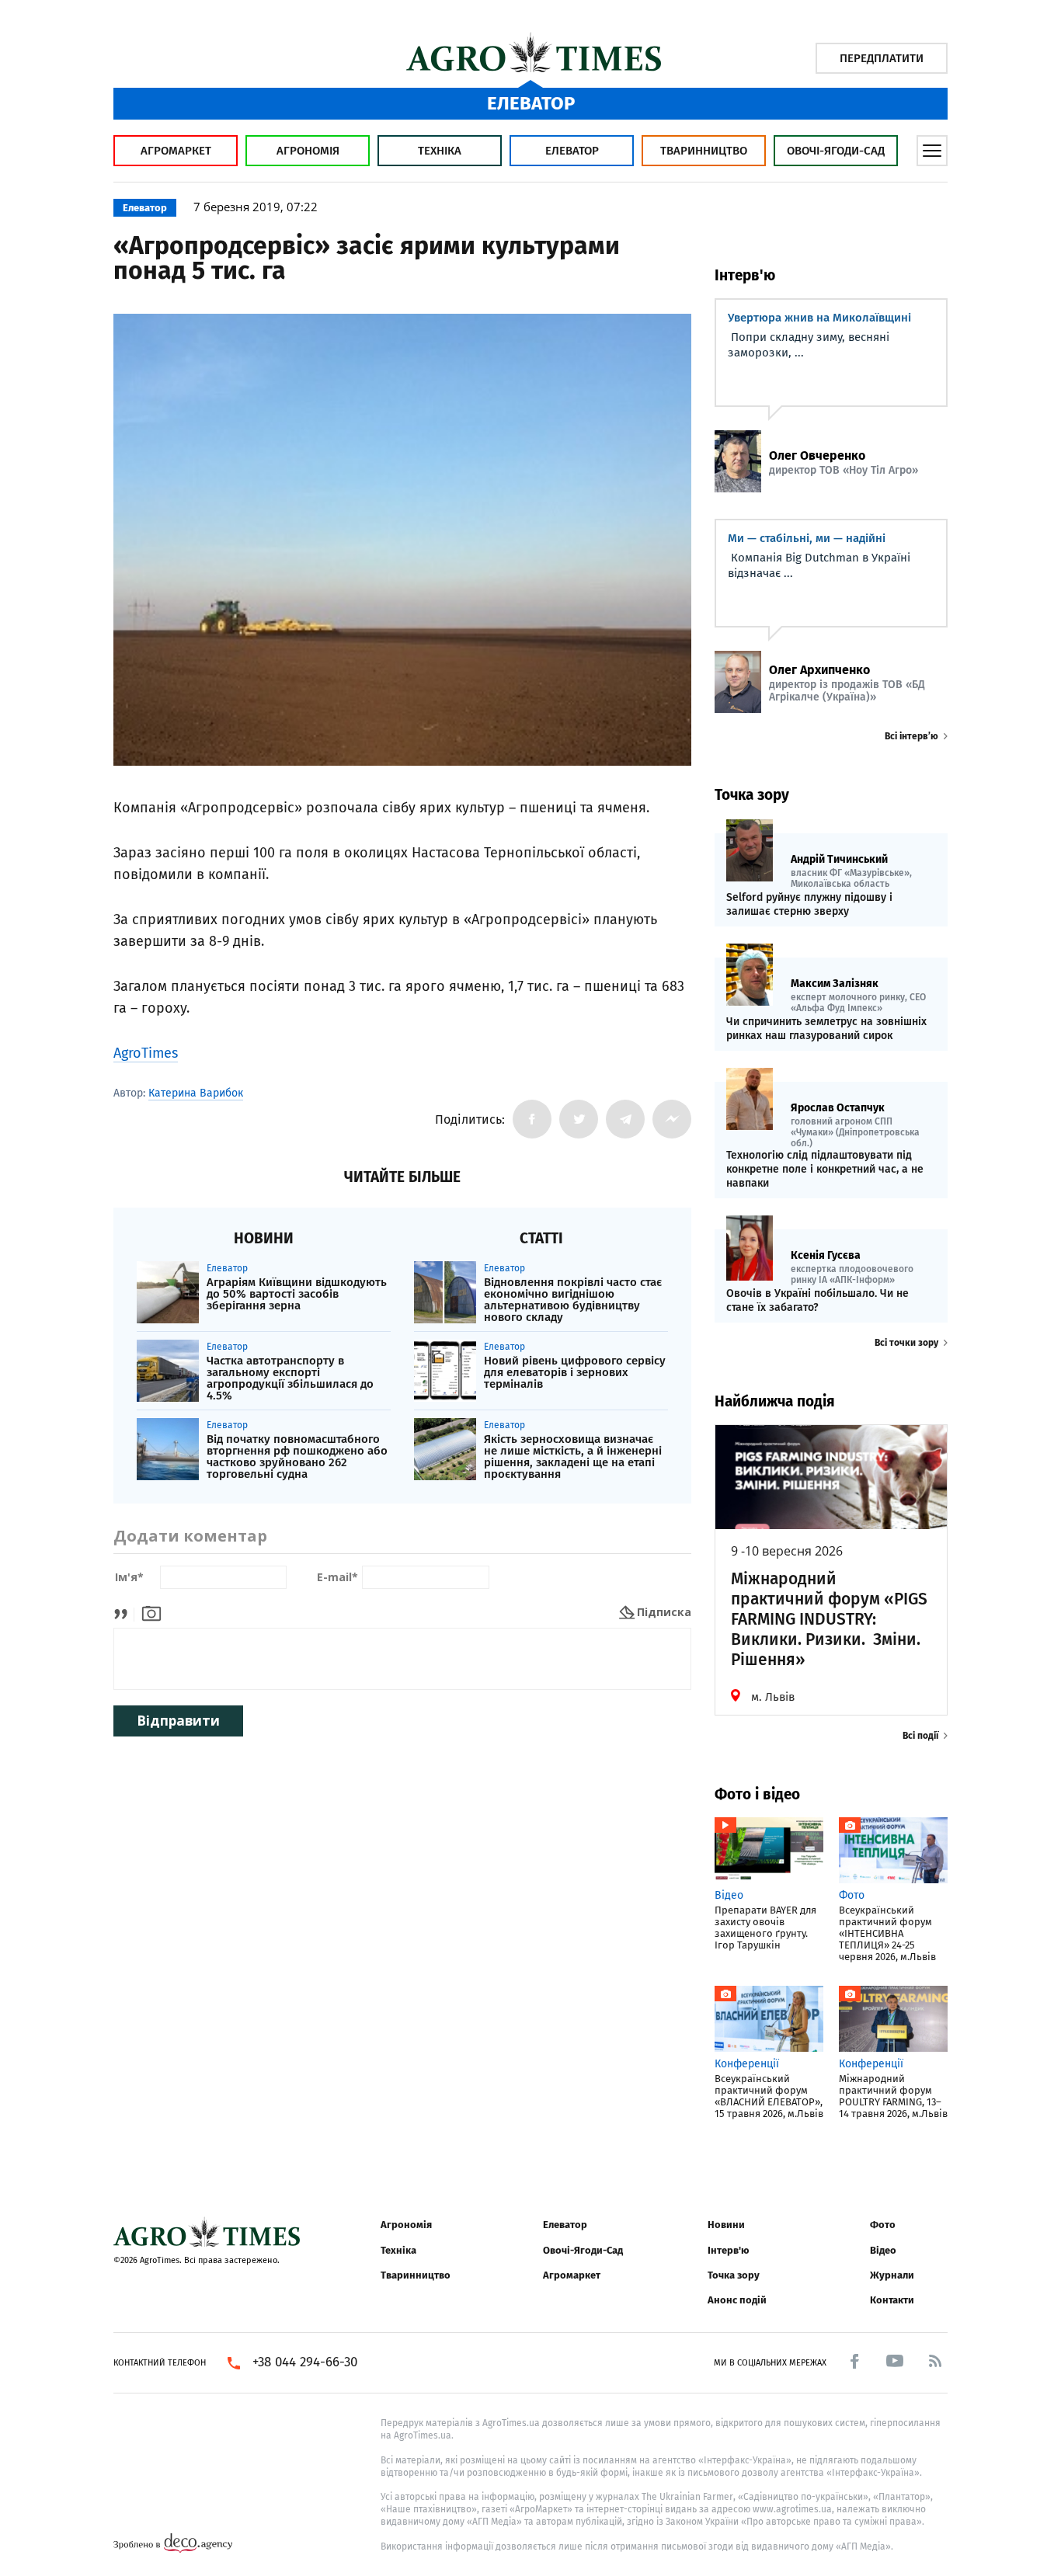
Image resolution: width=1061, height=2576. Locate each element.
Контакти (892, 2300)
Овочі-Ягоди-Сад (836, 151)
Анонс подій (737, 2300)
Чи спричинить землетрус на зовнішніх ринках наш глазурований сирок (826, 1029)
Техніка (440, 151)
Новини (726, 2225)
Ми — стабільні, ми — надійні (807, 538)
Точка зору (734, 2275)
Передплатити (882, 58)
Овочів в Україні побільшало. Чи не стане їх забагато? (817, 1300)
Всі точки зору (906, 1343)
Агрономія (308, 151)
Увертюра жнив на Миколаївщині (819, 318)
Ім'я (129, 1578)
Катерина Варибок (196, 1093)
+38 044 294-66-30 (305, 2362)
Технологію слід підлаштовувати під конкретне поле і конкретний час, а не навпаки (825, 1169)
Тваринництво (704, 151)
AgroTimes (146, 1053)
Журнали (892, 2275)
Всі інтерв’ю (911, 736)
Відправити (178, 1721)
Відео (883, 2250)
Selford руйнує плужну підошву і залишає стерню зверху (809, 904)
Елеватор (572, 151)
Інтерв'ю (728, 2250)
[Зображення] (151, 1612)
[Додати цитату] (125, 1612)
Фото (883, 2225)
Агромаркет (176, 151)
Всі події (920, 1736)
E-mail (337, 1578)
